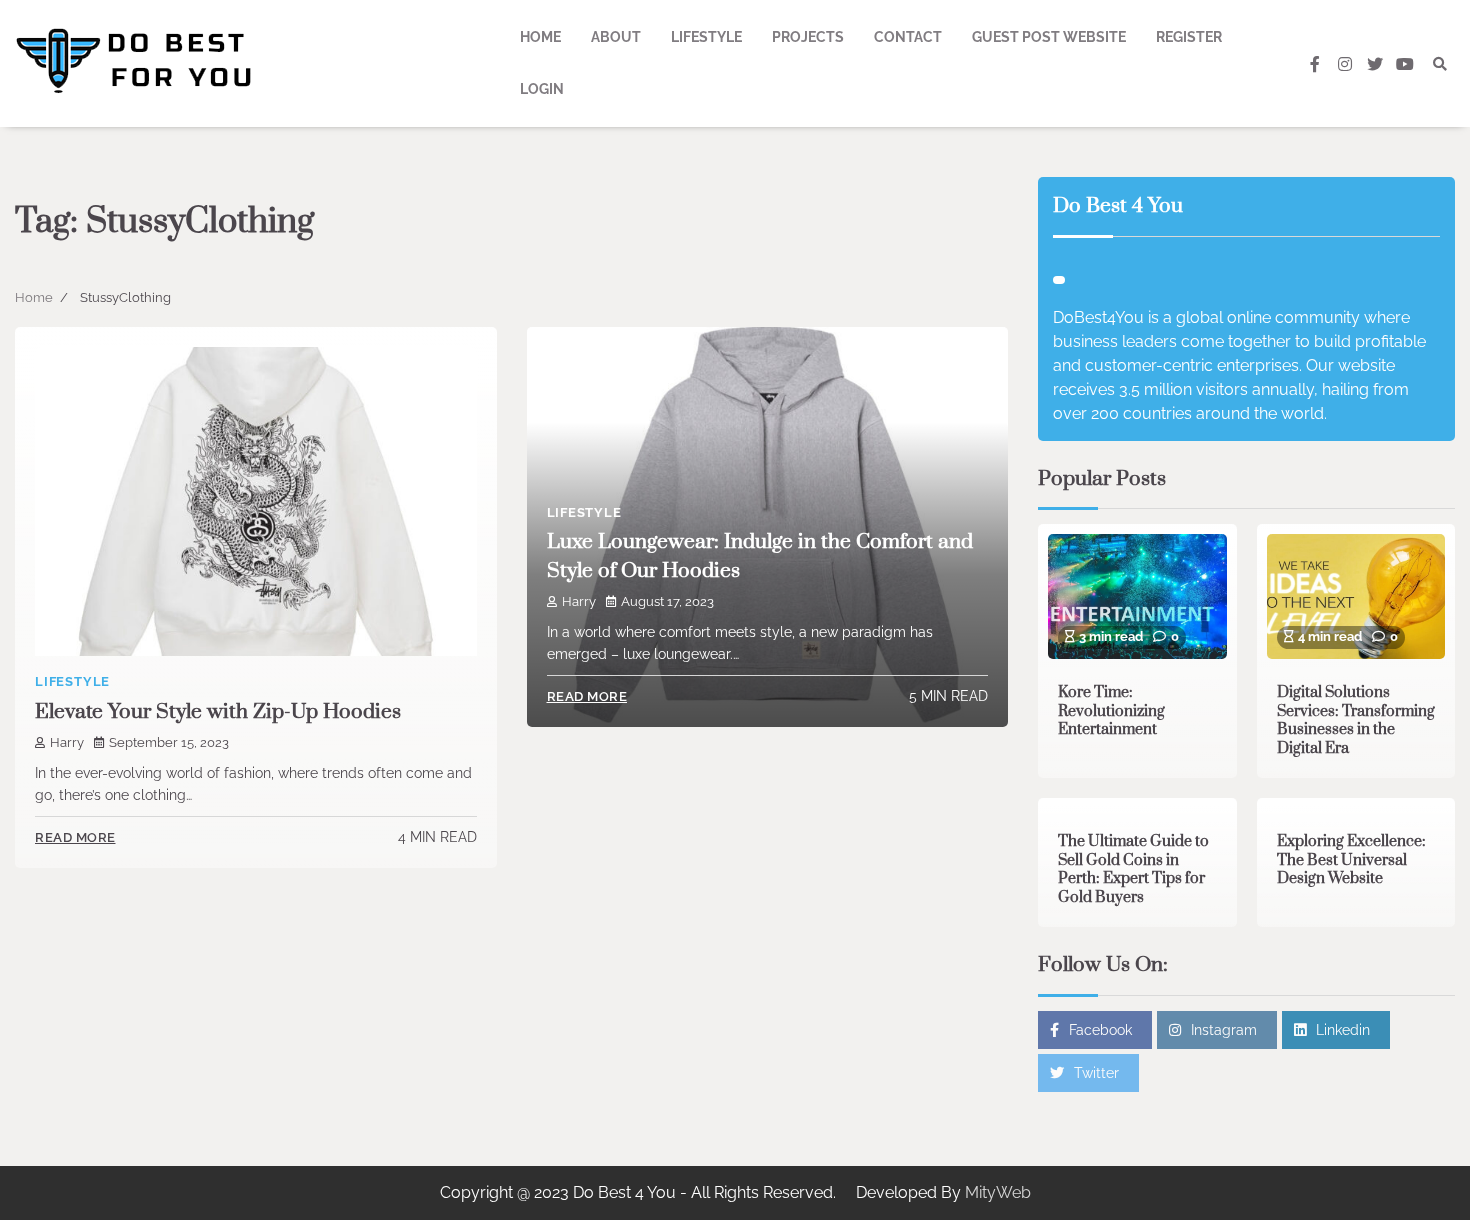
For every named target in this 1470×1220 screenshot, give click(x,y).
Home (540, 37)
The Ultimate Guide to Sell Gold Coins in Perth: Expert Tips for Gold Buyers (1133, 869)
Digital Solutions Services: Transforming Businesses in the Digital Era (1356, 720)
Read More (75, 837)
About (616, 37)
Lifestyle (706, 37)
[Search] (1440, 64)
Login (542, 89)
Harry (67, 742)
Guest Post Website (1049, 37)
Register (1189, 37)
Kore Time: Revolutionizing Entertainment (1111, 711)
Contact (908, 37)
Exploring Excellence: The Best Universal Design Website (1351, 860)
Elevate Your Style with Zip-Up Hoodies (218, 712)
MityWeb (998, 1192)
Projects (808, 37)
